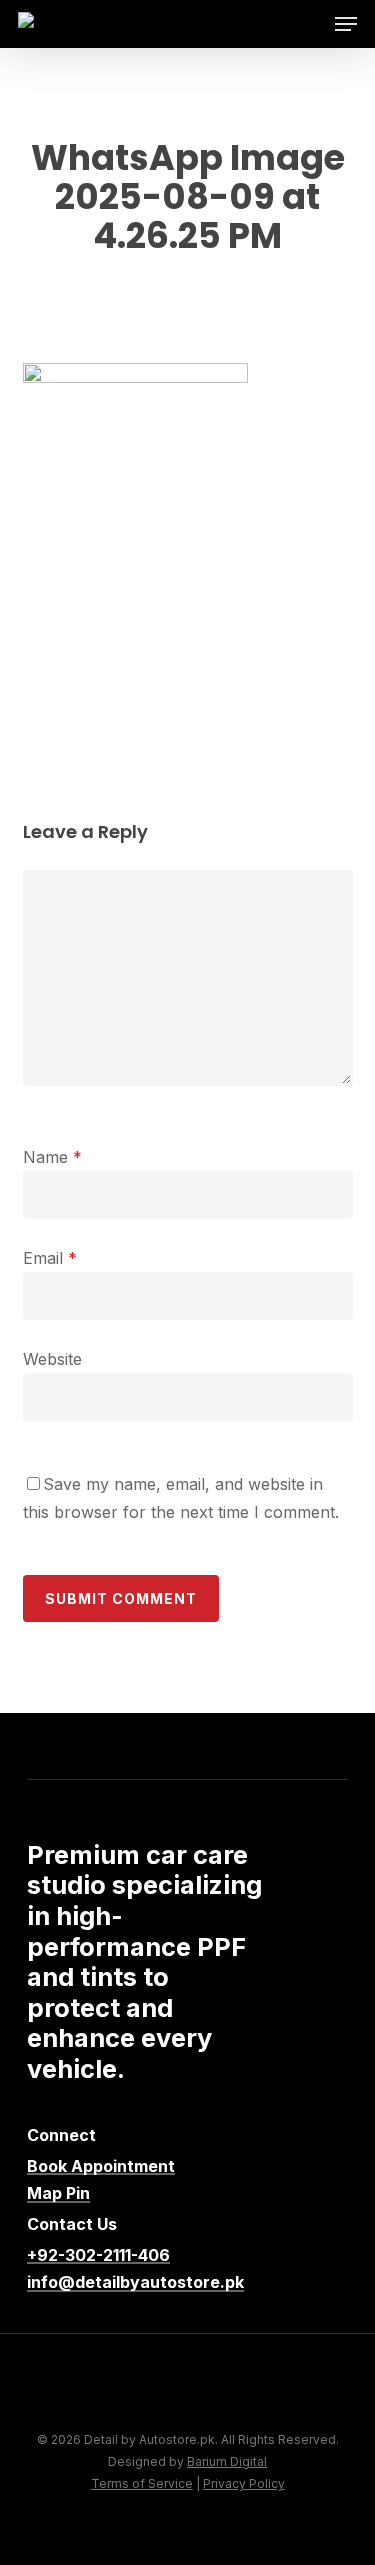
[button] (346, 24)
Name (52, 1157)
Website (52, 1359)
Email (50, 1258)
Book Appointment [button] (101, 2167)
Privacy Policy (244, 2483)
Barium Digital (227, 2461)
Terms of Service (142, 2483)
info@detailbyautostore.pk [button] (135, 2283)
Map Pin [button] (58, 2194)
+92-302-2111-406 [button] (98, 2256)
